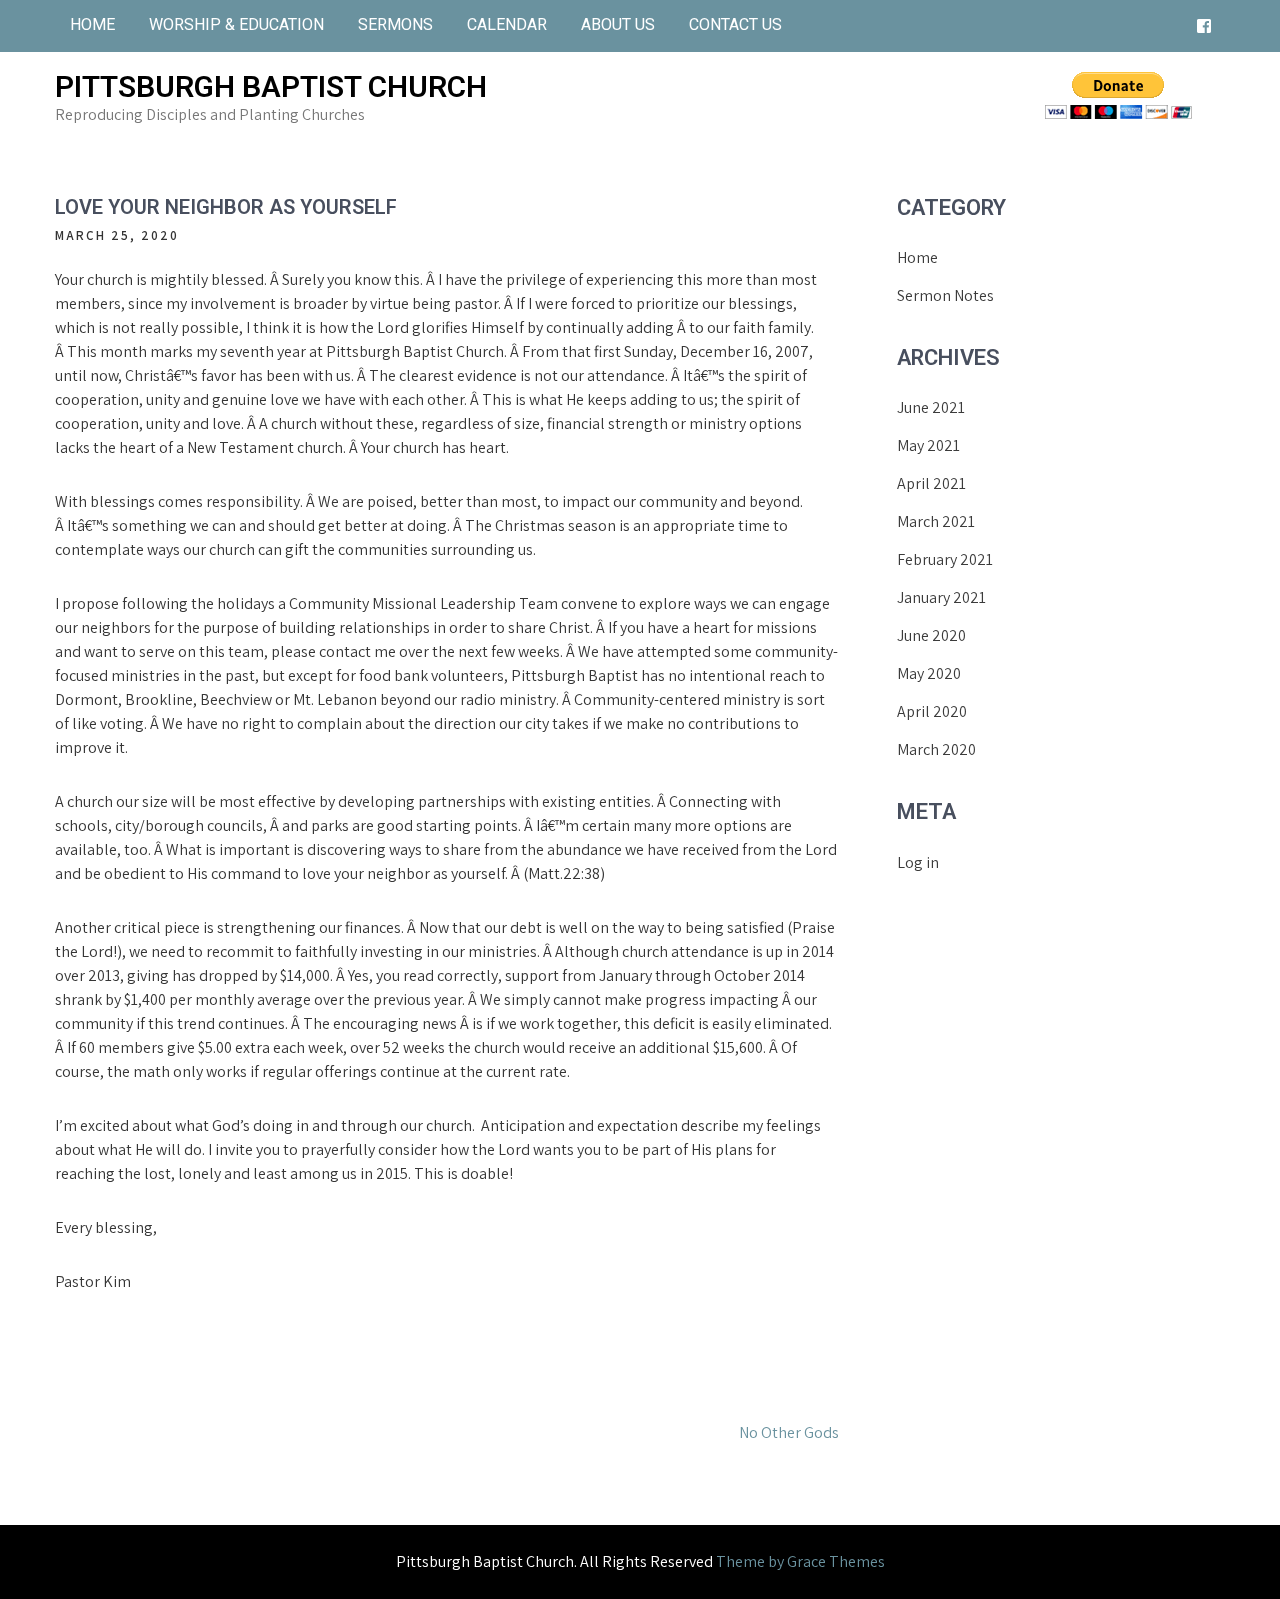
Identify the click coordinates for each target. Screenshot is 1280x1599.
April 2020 (932, 711)
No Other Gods (789, 1432)
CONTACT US (735, 24)
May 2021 (928, 445)
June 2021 (931, 407)
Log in (918, 862)
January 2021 (941, 597)
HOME (92, 24)
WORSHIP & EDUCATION (236, 24)
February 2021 (945, 559)
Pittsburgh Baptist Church (271, 86)
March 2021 (936, 521)
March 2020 (936, 749)
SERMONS (395, 24)
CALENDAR (507, 24)
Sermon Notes (945, 295)
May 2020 (929, 673)
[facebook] (1204, 26)
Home (917, 257)
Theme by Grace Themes (800, 1561)
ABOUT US (618, 24)
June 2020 (931, 635)
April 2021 (931, 483)
